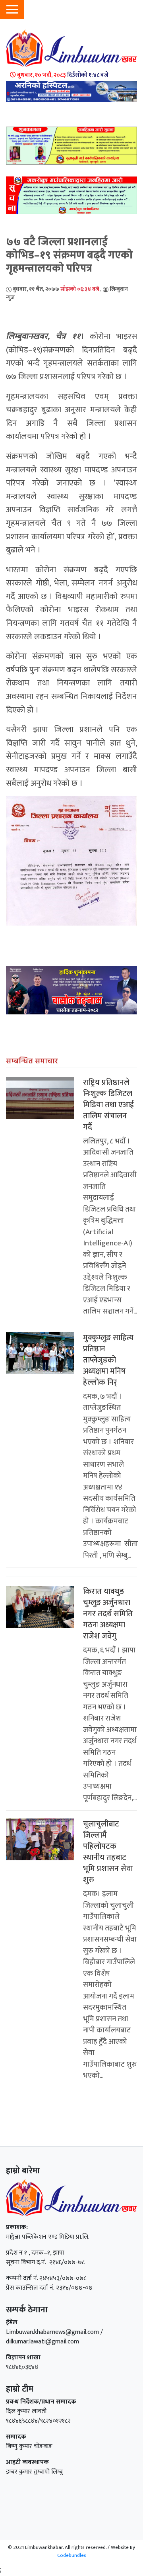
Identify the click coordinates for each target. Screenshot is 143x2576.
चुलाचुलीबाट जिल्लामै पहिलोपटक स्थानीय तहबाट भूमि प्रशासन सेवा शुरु (108, 1852)
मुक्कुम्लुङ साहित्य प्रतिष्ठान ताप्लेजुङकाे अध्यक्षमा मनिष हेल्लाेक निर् (108, 1360)
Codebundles (72, 2555)
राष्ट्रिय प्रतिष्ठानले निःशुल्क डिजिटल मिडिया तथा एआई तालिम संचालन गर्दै (108, 1105)
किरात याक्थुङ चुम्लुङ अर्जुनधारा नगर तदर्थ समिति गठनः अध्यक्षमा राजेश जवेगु (108, 1614)
